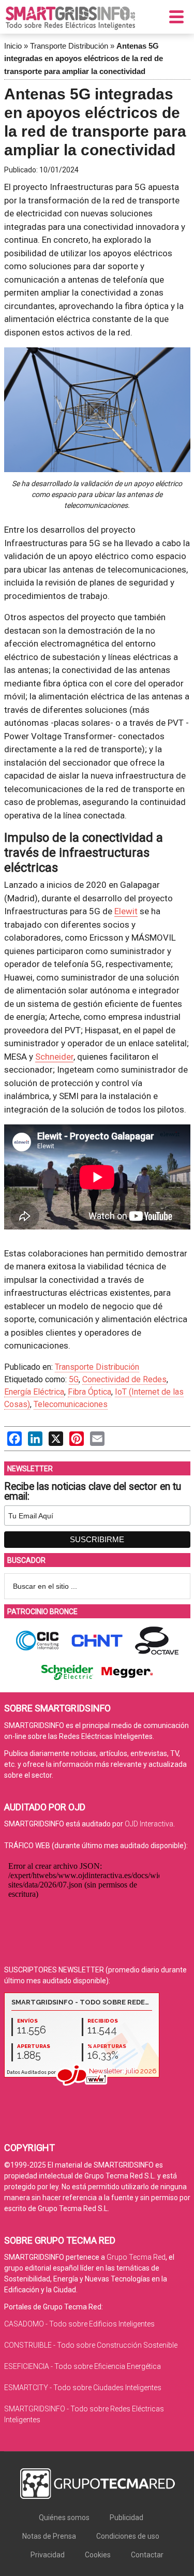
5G (74, 1379)
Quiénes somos (64, 2518)
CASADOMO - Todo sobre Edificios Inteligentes (79, 2324)
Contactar (147, 2555)
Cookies (98, 2555)
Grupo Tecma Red (136, 2257)
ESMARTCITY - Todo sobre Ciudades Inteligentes (83, 2388)
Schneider (54, 1057)
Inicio (13, 46)
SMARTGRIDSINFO (70, 18)
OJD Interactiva (149, 1824)
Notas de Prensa (49, 2536)
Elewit (126, 911)
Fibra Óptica (89, 1392)
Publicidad (126, 2518)
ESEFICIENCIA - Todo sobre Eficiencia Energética (83, 2366)
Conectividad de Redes (124, 1379)
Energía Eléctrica (34, 1392)
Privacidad (48, 2555)
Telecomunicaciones (71, 1404)
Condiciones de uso (128, 2536)
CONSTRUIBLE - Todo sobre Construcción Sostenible (91, 2345)
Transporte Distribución (69, 46)
